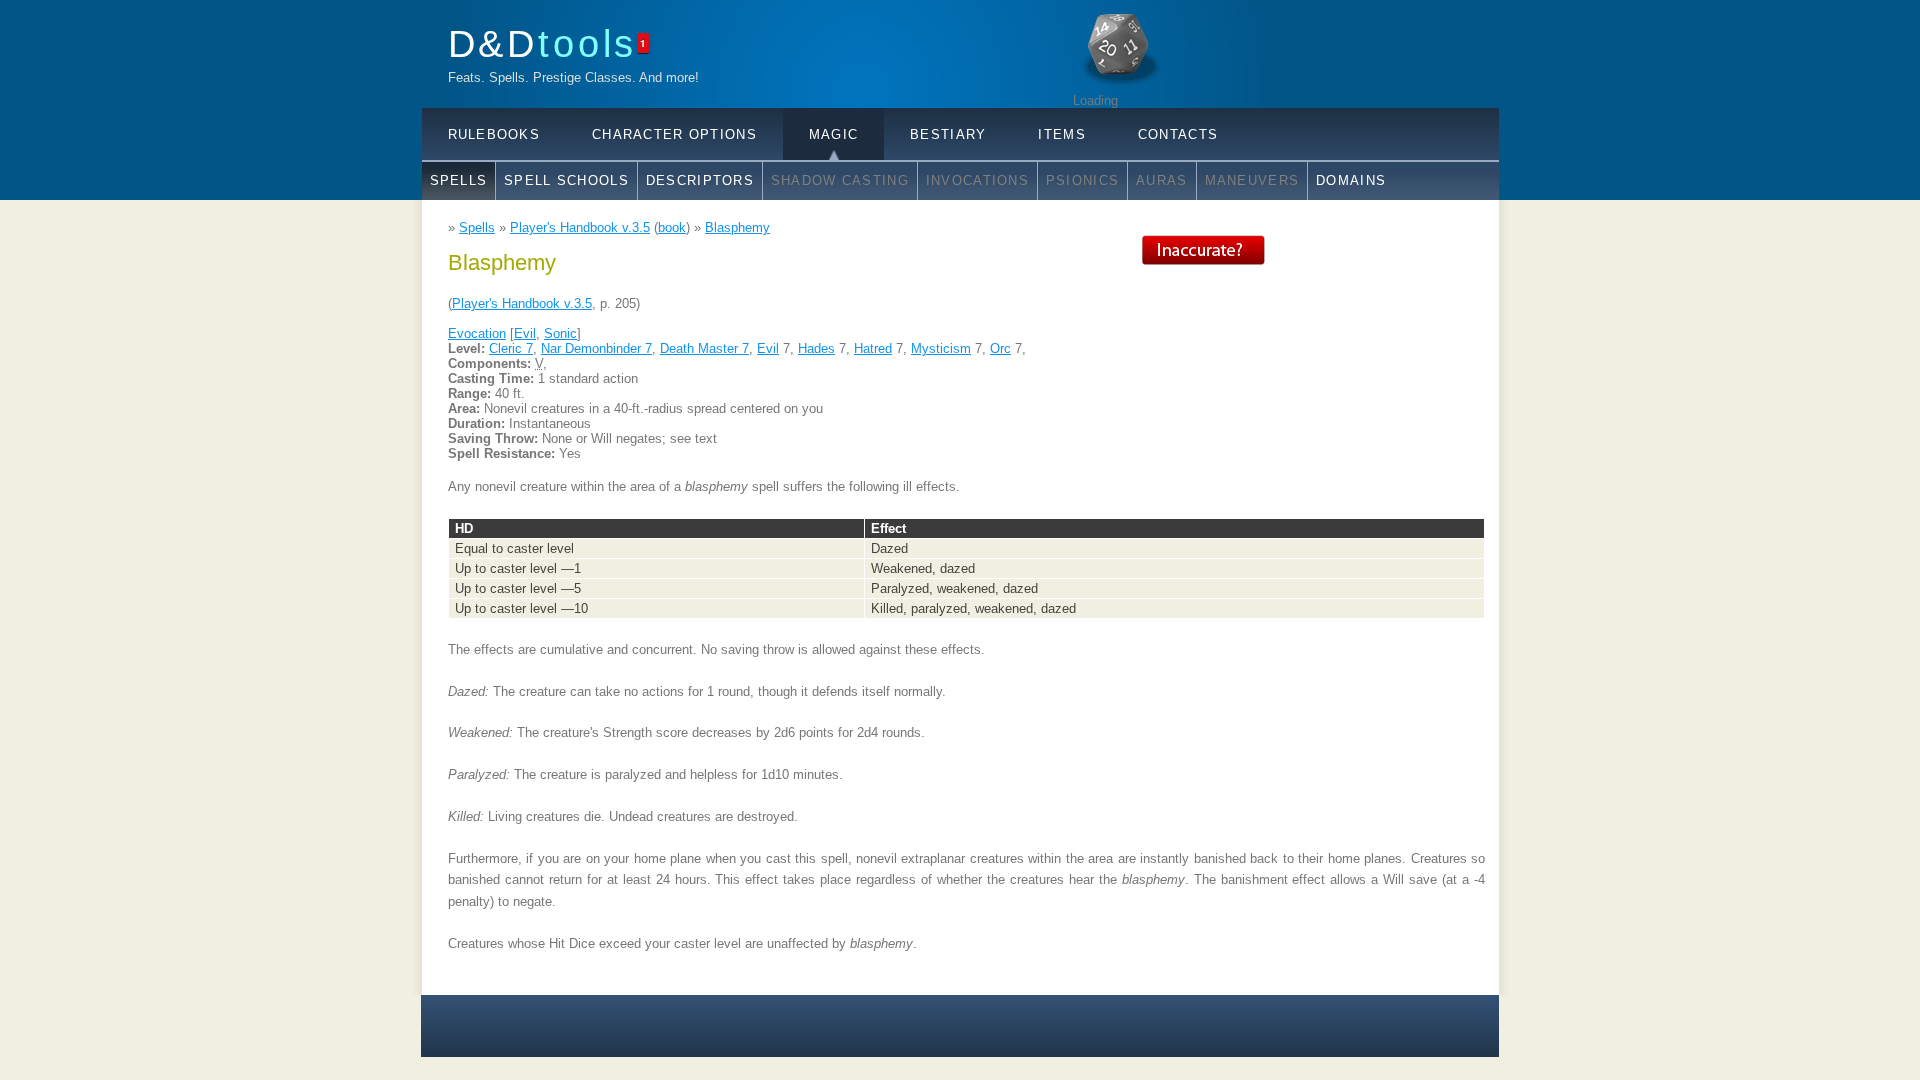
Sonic (560, 333)
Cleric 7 (511, 348)
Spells (459, 180)
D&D (543, 43)
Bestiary (948, 134)
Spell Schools (566, 180)
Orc (1000, 348)
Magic (833, 134)
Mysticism (941, 348)
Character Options (674, 134)
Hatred (873, 348)
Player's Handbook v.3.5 (580, 227)
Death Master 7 (704, 348)
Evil (525, 333)
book (672, 227)
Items (1061, 134)
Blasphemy (737, 227)
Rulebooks (494, 134)
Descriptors (700, 180)
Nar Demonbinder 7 (596, 348)
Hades (816, 348)
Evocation (477, 333)
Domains (1351, 180)
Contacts (1178, 134)
